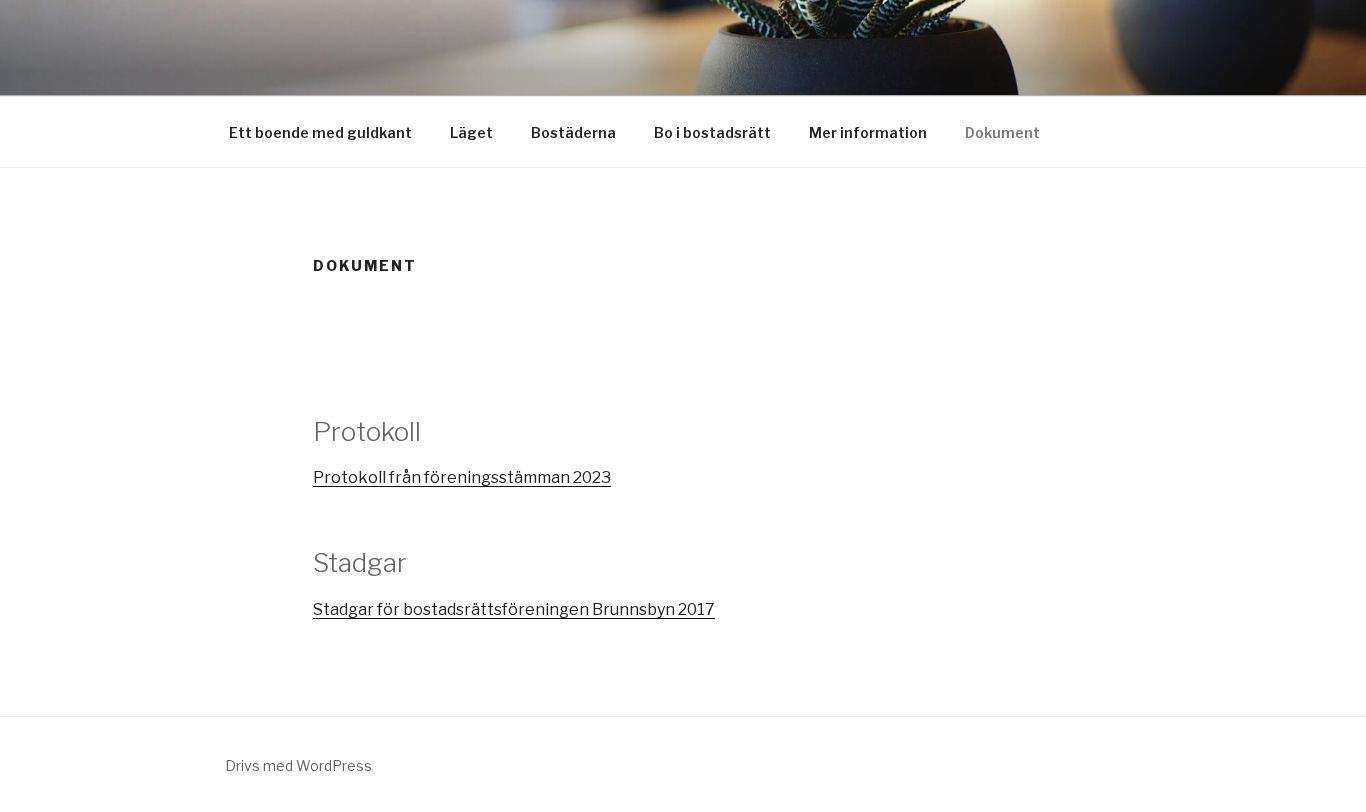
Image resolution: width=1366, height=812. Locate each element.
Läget (471, 132)
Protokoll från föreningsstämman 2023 (462, 477)
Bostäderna (573, 132)
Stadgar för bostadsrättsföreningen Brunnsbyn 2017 (514, 609)
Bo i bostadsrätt (712, 132)
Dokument (1002, 132)
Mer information (868, 132)
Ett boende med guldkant (320, 132)
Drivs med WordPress (298, 765)
